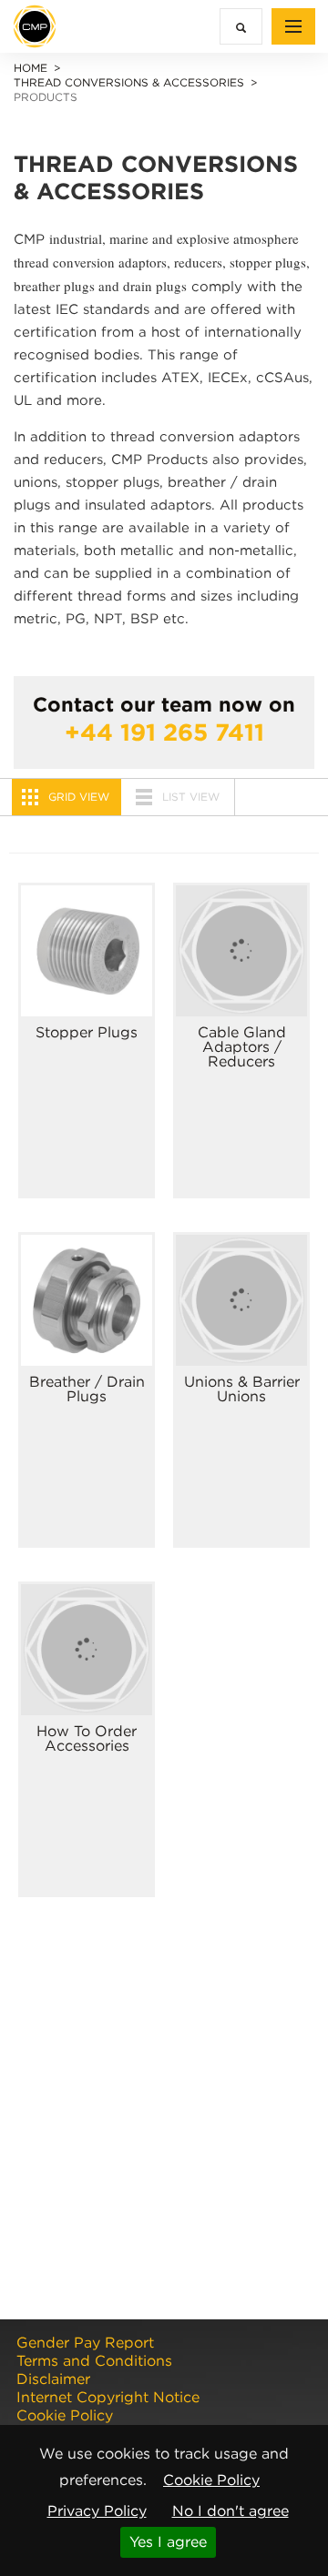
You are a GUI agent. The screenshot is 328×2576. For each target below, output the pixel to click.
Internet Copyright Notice (108, 2398)
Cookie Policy (211, 2480)
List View (191, 797)
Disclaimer (53, 2379)
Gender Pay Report (85, 2343)
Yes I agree (168, 2542)
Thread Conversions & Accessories (129, 82)
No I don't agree (231, 2511)
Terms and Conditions (94, 2361)
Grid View (79, 797)
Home (31, 68)
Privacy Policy (97, 2511)
